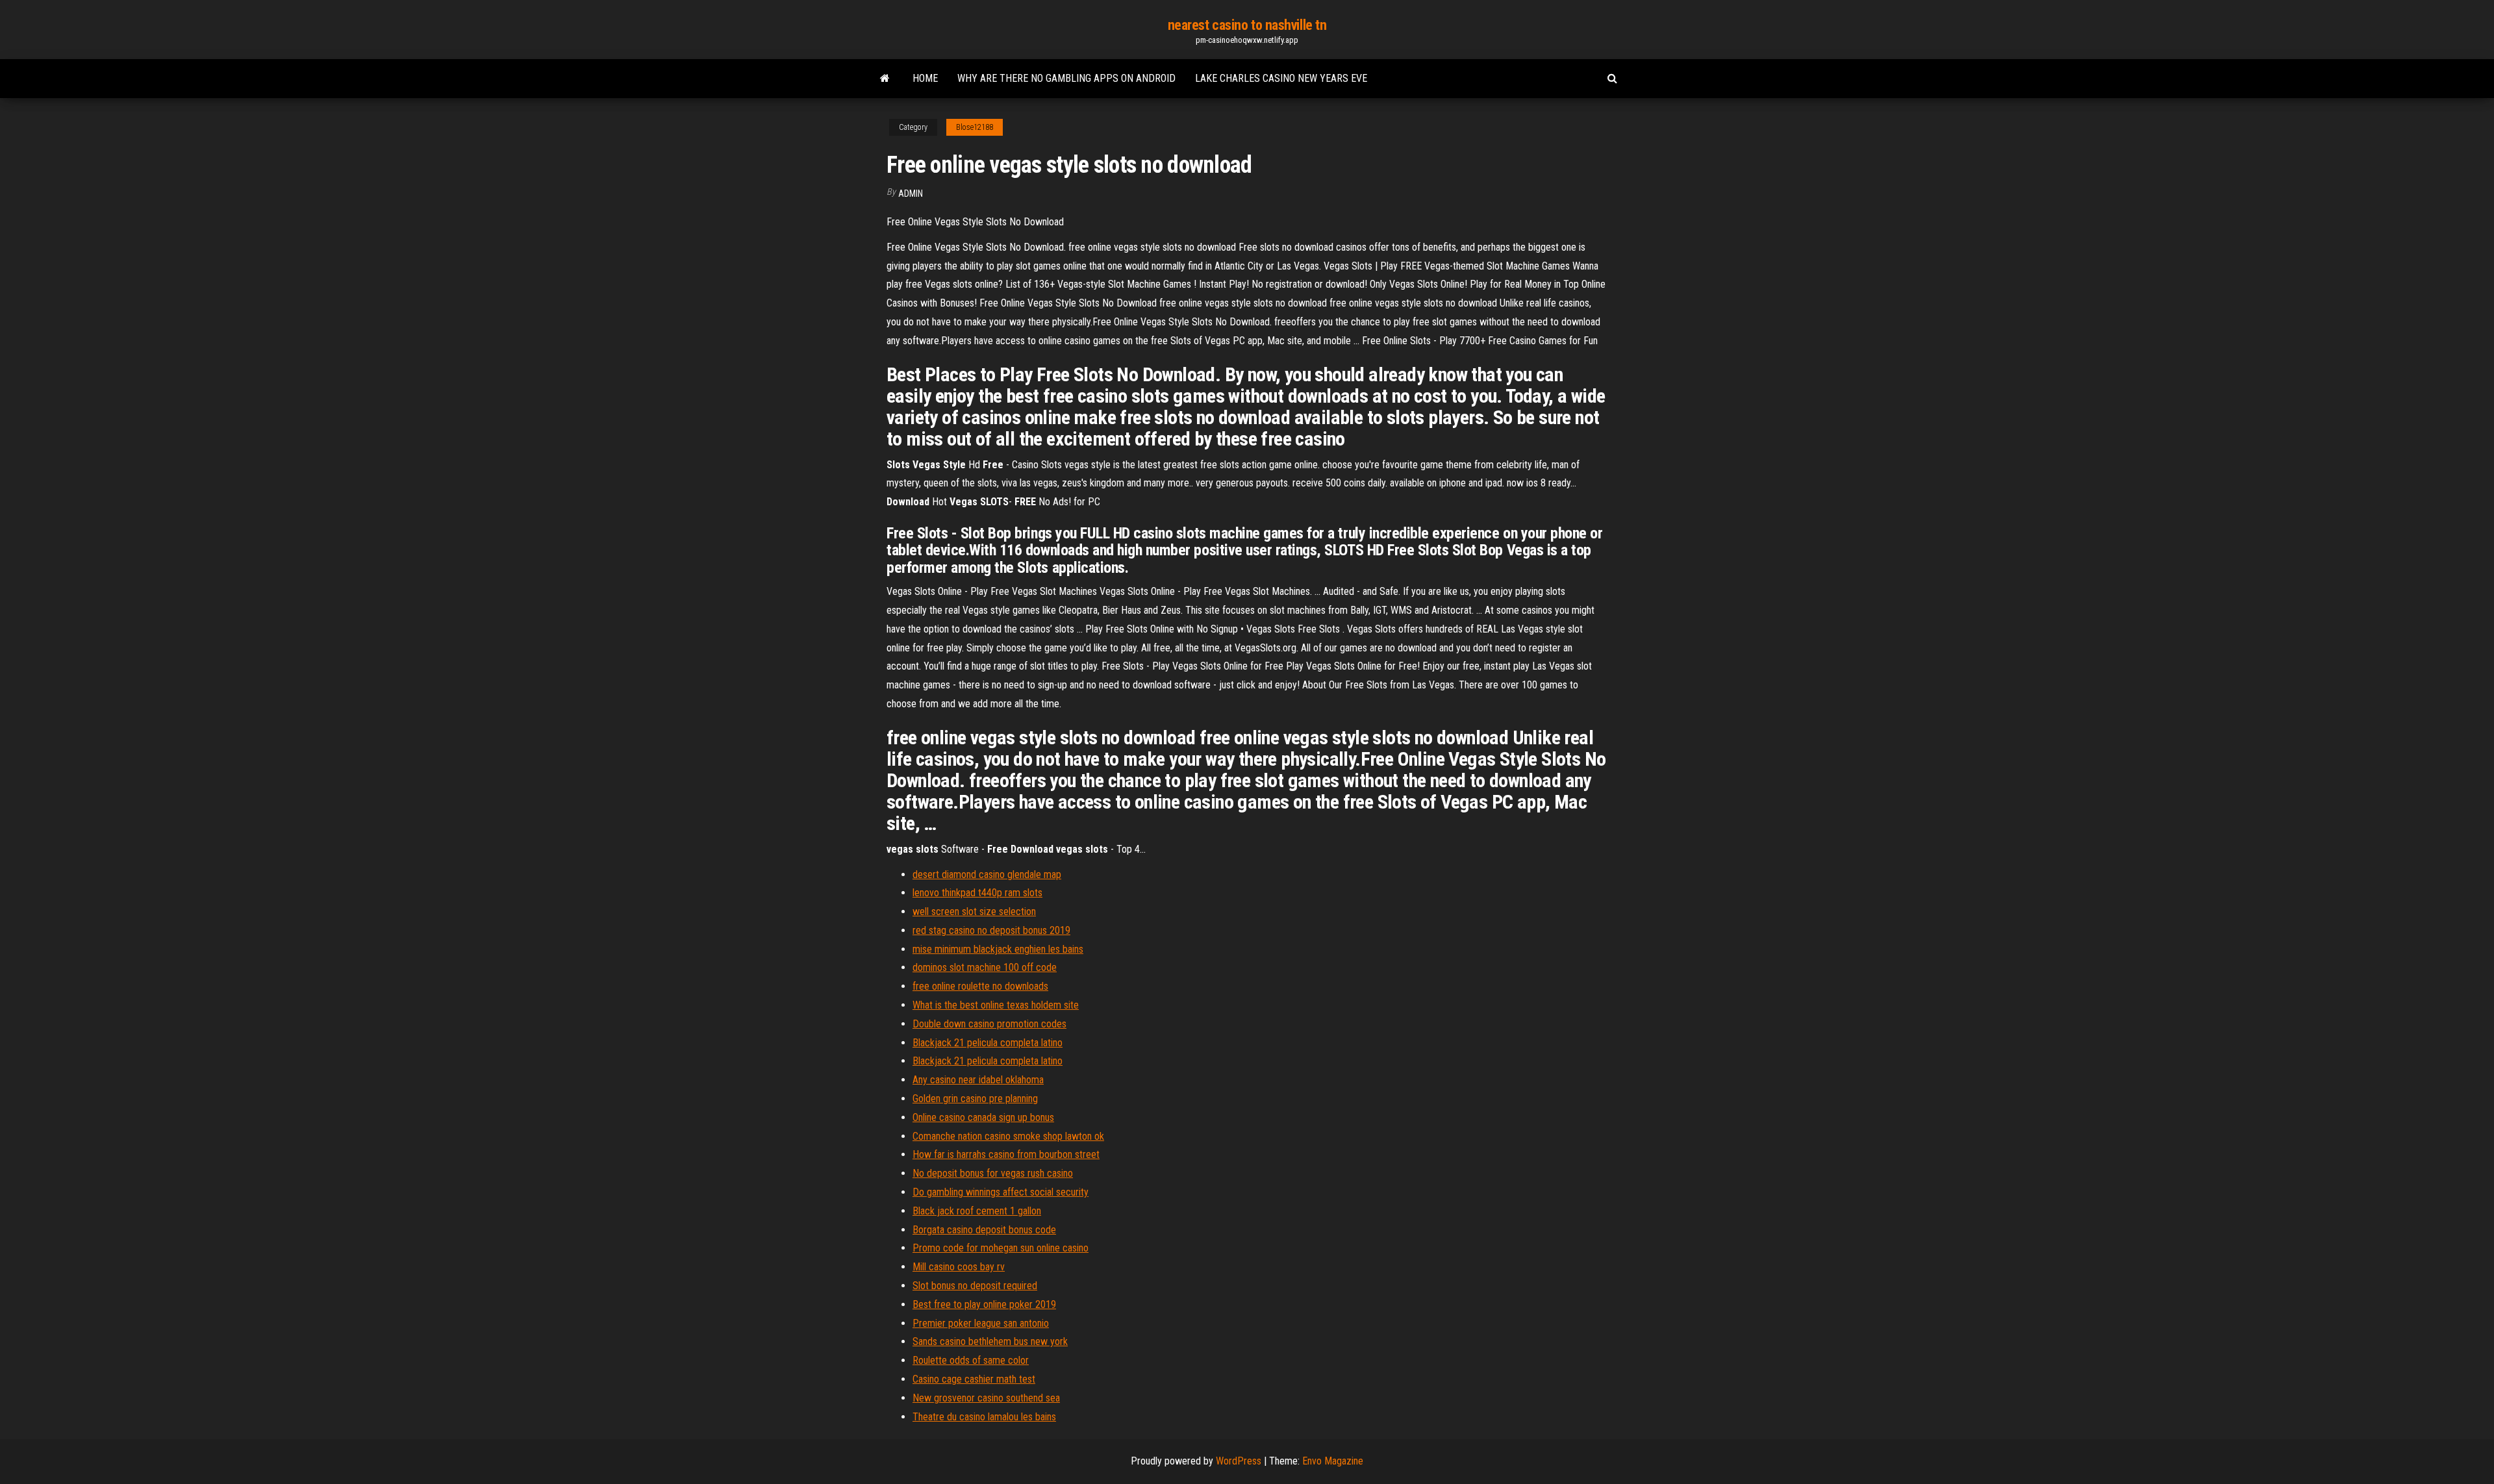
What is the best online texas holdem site (996, 1005)
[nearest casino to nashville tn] (885, 79)
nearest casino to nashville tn (1247, 25)
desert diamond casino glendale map (987, 874)
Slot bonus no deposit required (975, 1286)
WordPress (1239, 1461)
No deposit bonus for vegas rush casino (993, 1173)
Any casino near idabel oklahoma (978, 1080)
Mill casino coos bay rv (959, 1267)
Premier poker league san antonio (981, 1323)
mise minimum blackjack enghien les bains (998, 949)
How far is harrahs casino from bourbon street (1006, 1154)
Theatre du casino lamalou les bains (984, 1417)
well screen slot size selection (974, 912)
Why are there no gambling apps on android (1066, 78)
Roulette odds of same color (971, 1360)
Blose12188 (975, 127)
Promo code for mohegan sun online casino (1001, 1248)
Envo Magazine (1333, 1461)
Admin (911, 194)
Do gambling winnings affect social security (1001, 1192)
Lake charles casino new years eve (1281, 78)
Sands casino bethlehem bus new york (990, 1341)
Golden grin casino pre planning (975, 1099)
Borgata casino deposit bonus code (984, 1230)
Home (925, 78)
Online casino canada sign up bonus (983, 1117)
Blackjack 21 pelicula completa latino (988, 1043)
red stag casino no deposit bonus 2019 (991, 930)
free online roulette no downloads (980, 986)
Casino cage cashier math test (974, 1379)
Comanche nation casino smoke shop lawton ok (1008, 1136)
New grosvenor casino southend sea (986, 1398)
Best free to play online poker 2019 (984, 1304)
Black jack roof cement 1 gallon (977, 1211)
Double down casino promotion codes (989, 1024)
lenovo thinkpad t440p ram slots (977, 893)
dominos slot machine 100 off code (985, 967)
